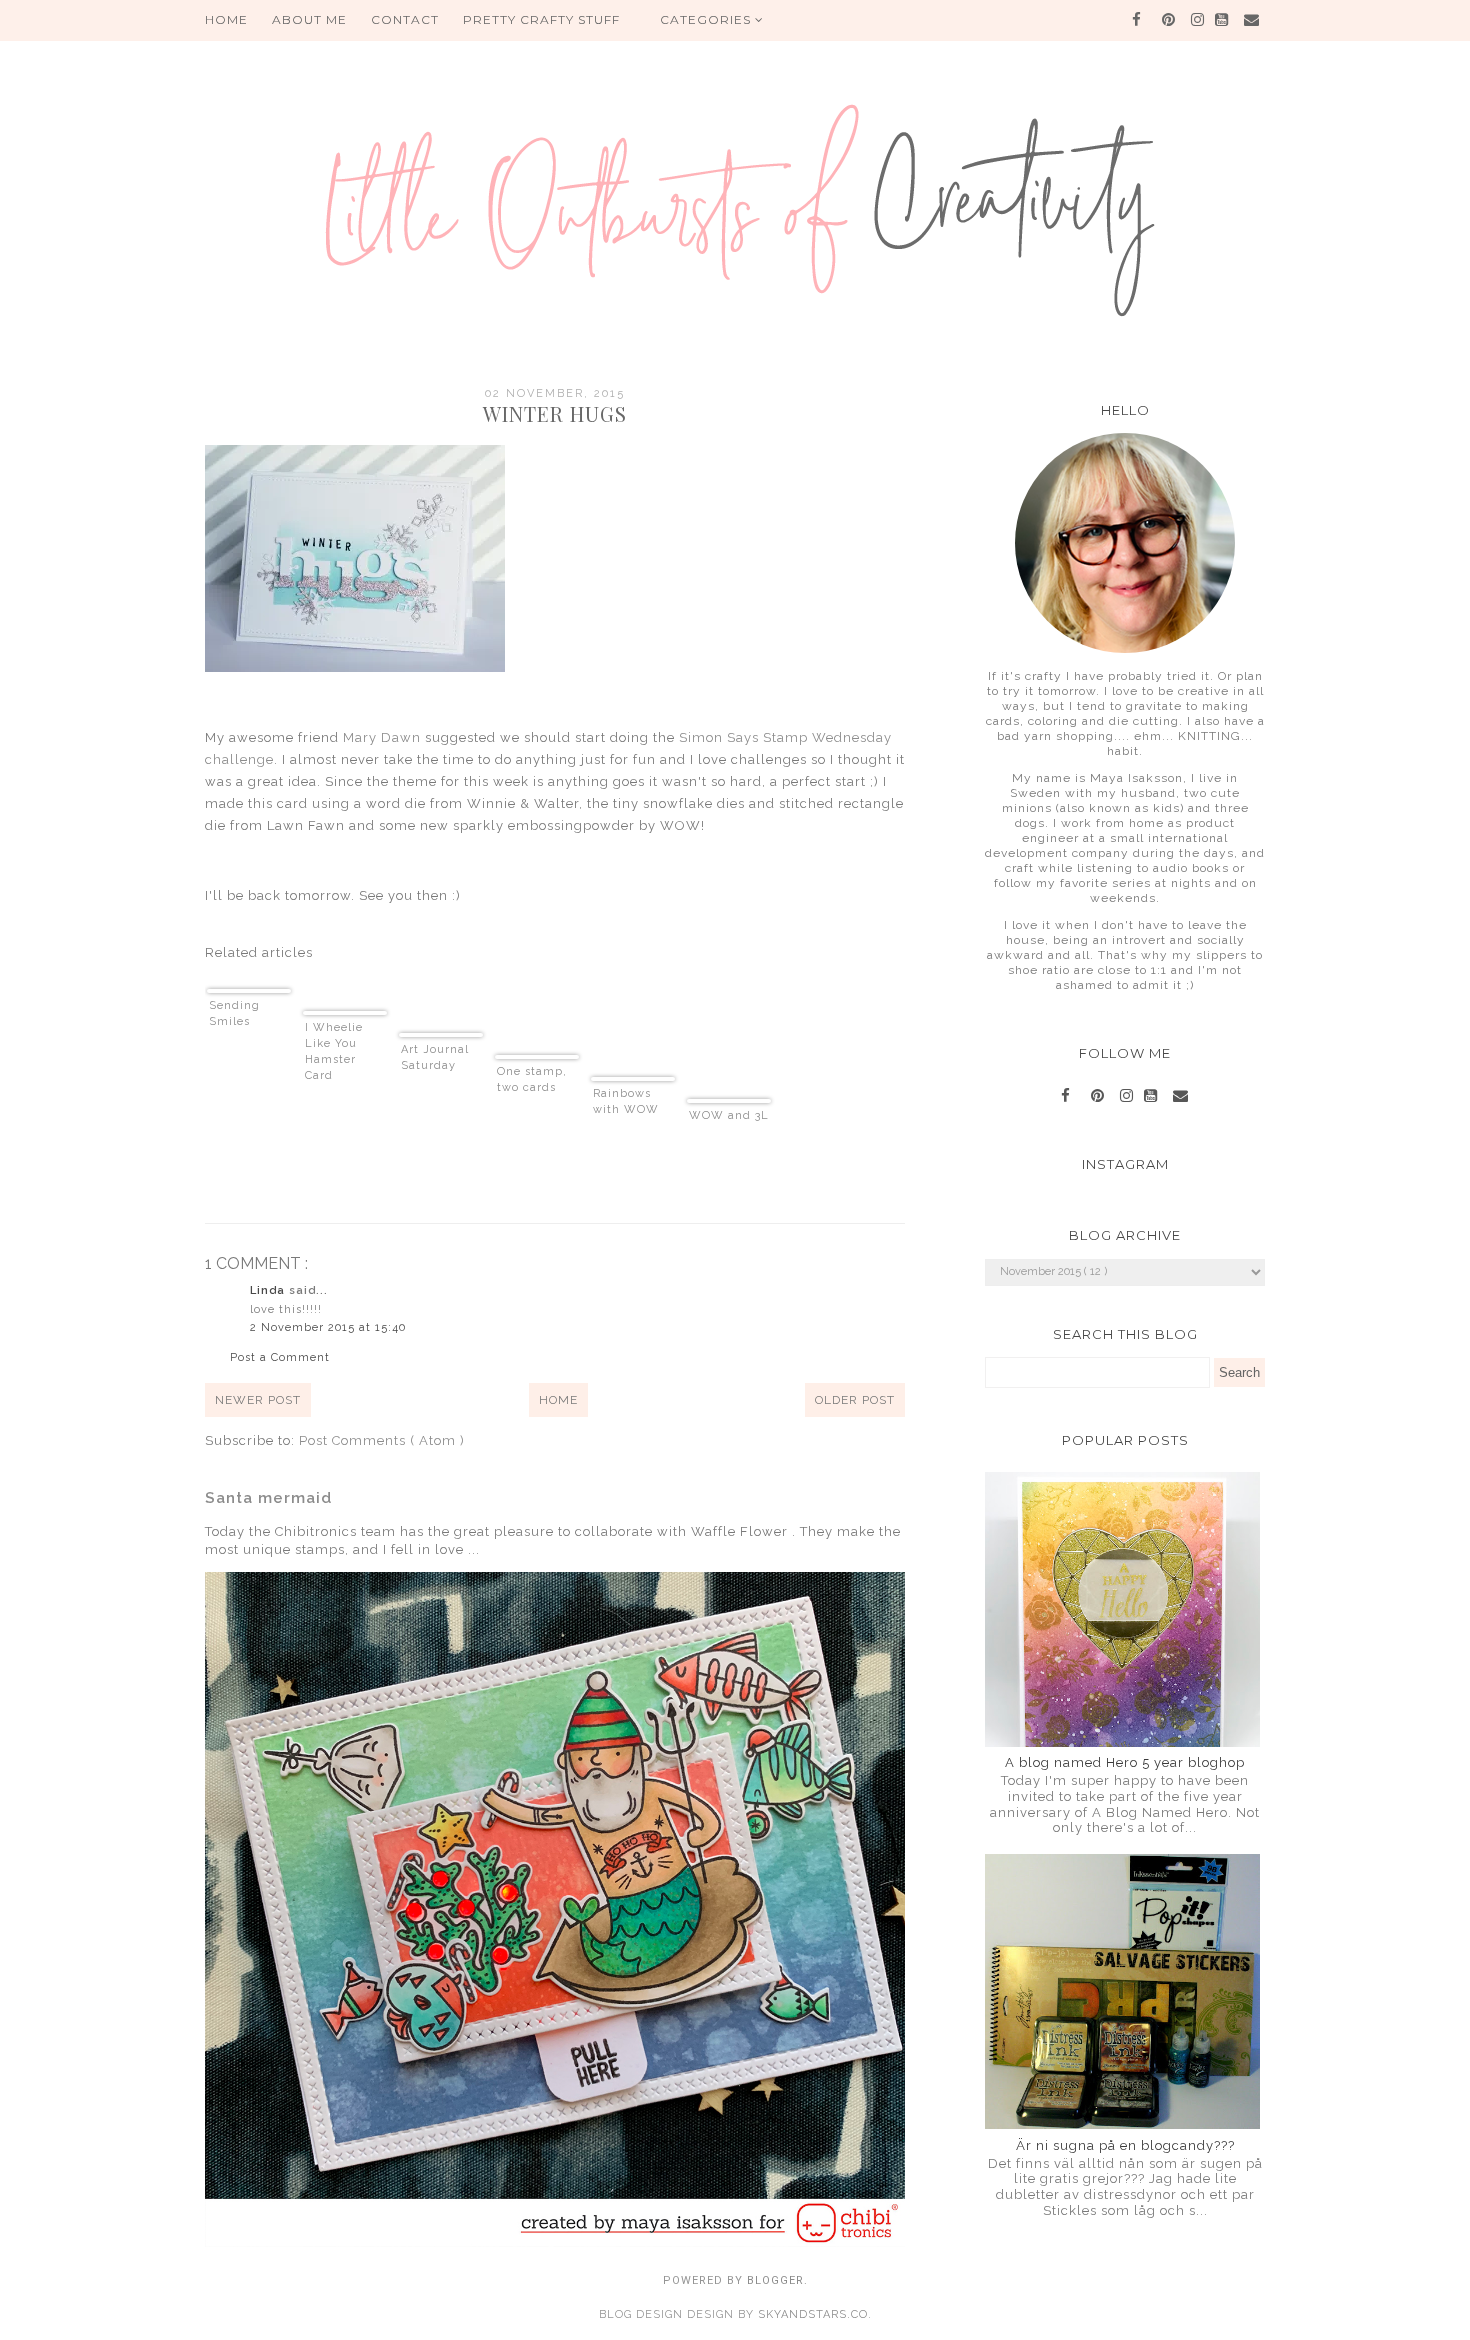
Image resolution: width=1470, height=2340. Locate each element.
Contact (405, 19)
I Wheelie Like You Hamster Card (334, 1051)
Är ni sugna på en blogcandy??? (1125, 2145)
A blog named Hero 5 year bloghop (1125, 1762)
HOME (226, 19)
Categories (707, 19)
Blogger (775, 2280)
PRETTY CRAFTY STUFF (541, 19)
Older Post (855, 1400)
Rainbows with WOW (626, 1101)
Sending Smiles (234, 1013)
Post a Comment (280, 1357)
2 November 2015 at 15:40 (328, 1327)
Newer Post (258, 1400)
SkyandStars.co (813, 2314)
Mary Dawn (380, 737)
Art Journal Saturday (435, 1057)
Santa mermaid (268, 1498)
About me (309, 19)
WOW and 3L (729, 1115)
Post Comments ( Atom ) (382, 1440)
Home (558, 1400)
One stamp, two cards (532, 1079)
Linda (269, 1290)
